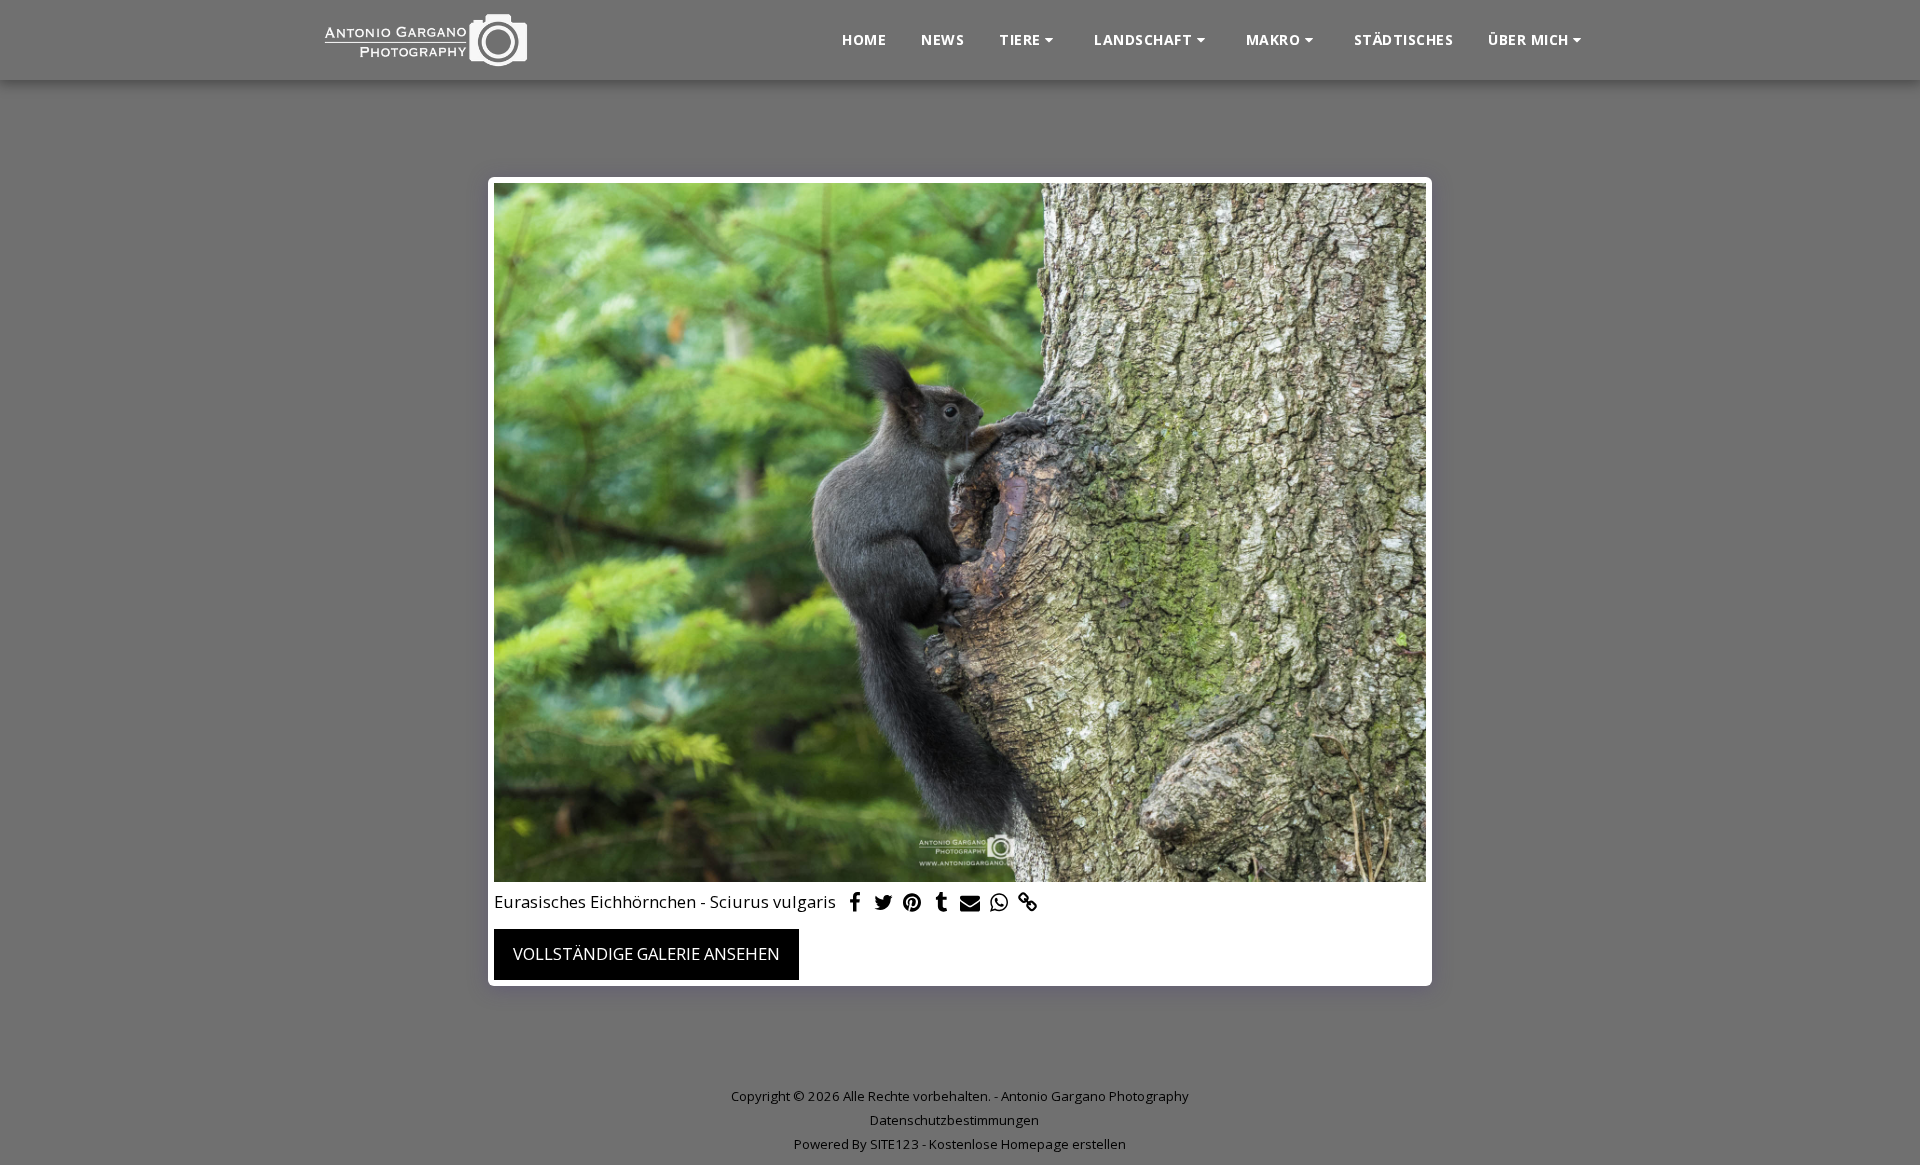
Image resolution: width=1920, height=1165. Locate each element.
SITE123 (894, 1144)
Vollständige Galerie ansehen (646, 953)
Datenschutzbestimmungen (954, 1120)
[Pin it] (912, 903)
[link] (1028, 903)
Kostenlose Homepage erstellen (1027, 1144)
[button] (1029, 40)
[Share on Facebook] (854, 903)
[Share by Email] (970, 903)
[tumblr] (941, 903)
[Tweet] (883, 903)
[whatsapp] (999, 903)
